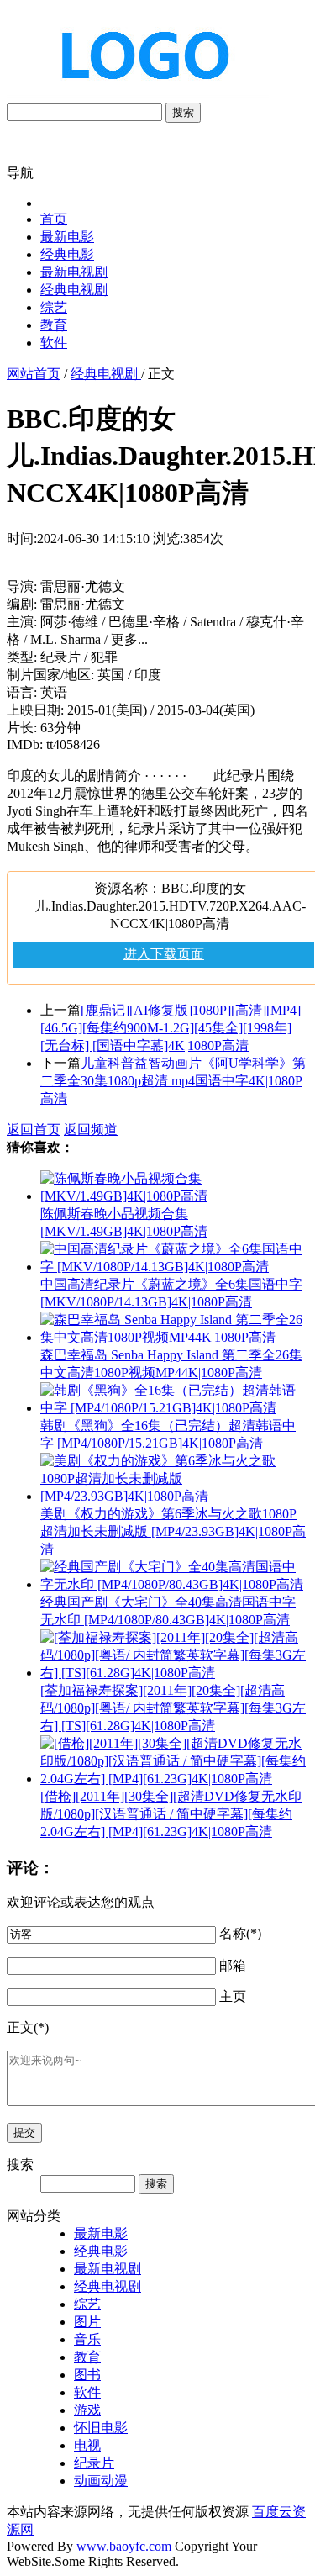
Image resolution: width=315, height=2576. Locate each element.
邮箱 (233, 1965)
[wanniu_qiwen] (138, 95)
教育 (54, 325)
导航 (20, 173)
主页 (233, 1996)
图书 (87, 2375)
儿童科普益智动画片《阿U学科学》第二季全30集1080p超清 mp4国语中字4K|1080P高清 (173, 1081)
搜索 (183, 112)
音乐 (87, 2339)
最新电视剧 (74, 272)
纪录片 (94, 2463)
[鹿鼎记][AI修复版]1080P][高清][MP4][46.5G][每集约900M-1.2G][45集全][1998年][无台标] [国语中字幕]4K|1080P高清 (171, 1028)
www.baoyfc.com (124, 2546)
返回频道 (91, 1130)
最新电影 (67, 237)
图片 (87, 2322)
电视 (87, 2445)
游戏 (87, 2410)
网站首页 (34, 374)
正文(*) (28, 2027)
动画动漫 (101, 2481)
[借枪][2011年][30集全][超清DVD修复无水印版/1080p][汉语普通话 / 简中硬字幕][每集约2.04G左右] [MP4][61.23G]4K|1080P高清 (171, 1814)
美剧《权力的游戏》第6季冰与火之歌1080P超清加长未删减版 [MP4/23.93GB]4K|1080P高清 (173, 1531)
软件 (54, 343)
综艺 (54, 307)
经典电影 (67, 254)
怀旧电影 (101, 2428)
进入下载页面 (164, 954)
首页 (54, 219)
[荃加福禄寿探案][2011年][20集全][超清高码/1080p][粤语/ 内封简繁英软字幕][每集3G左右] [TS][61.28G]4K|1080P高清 (173, 1708)
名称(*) (240, 1933)
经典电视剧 (74, 290)
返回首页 (34, 1130)
